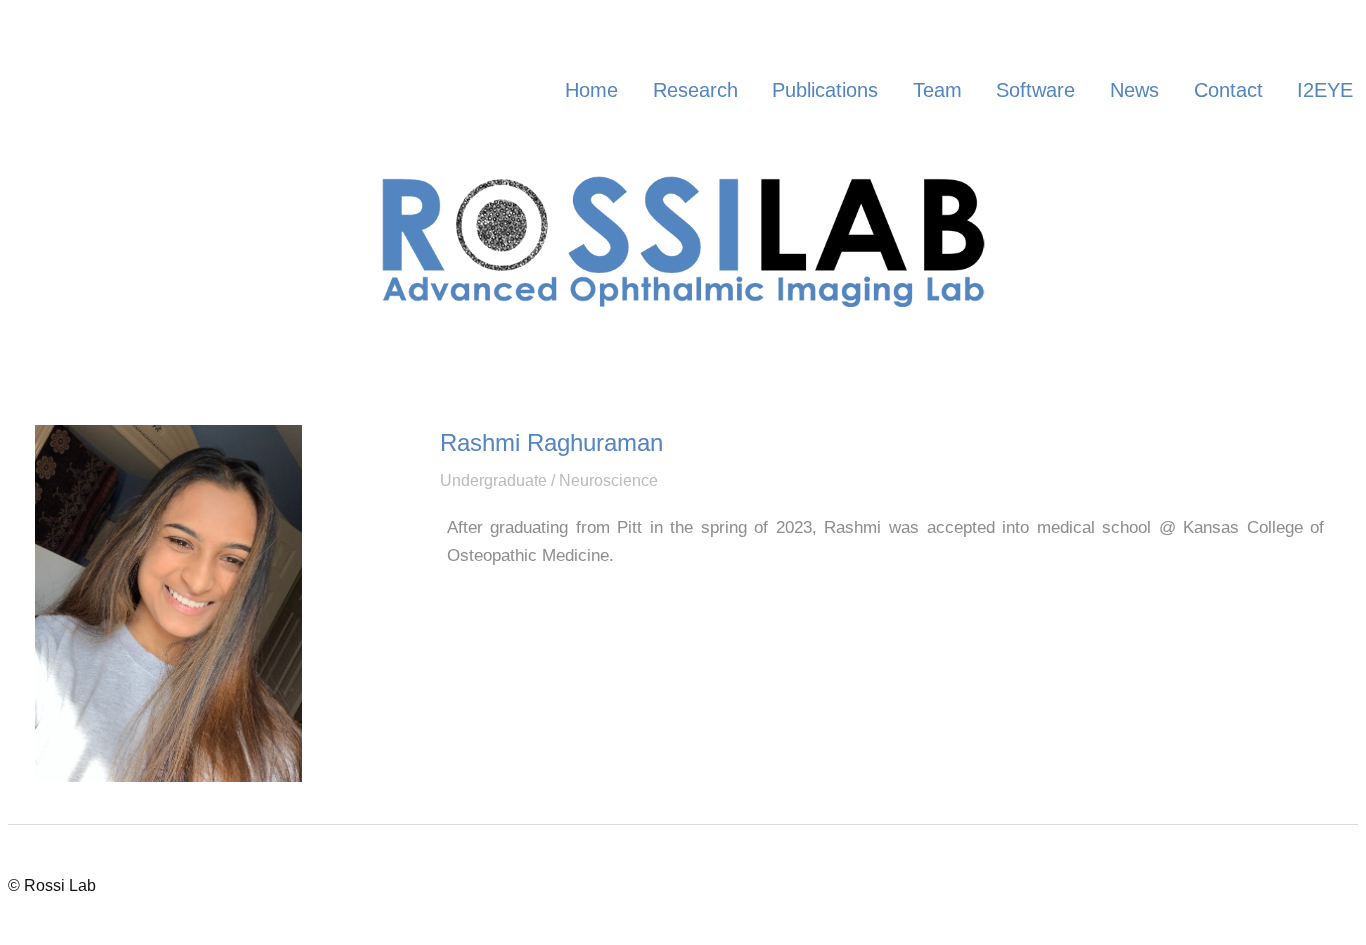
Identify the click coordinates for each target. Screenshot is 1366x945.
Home (591, 90)
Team (937, 90)
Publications (825, 90)
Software (1035, 90)
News (1134, 90)
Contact (1228, 90)
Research (695, 90)
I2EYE (1325, 90)
